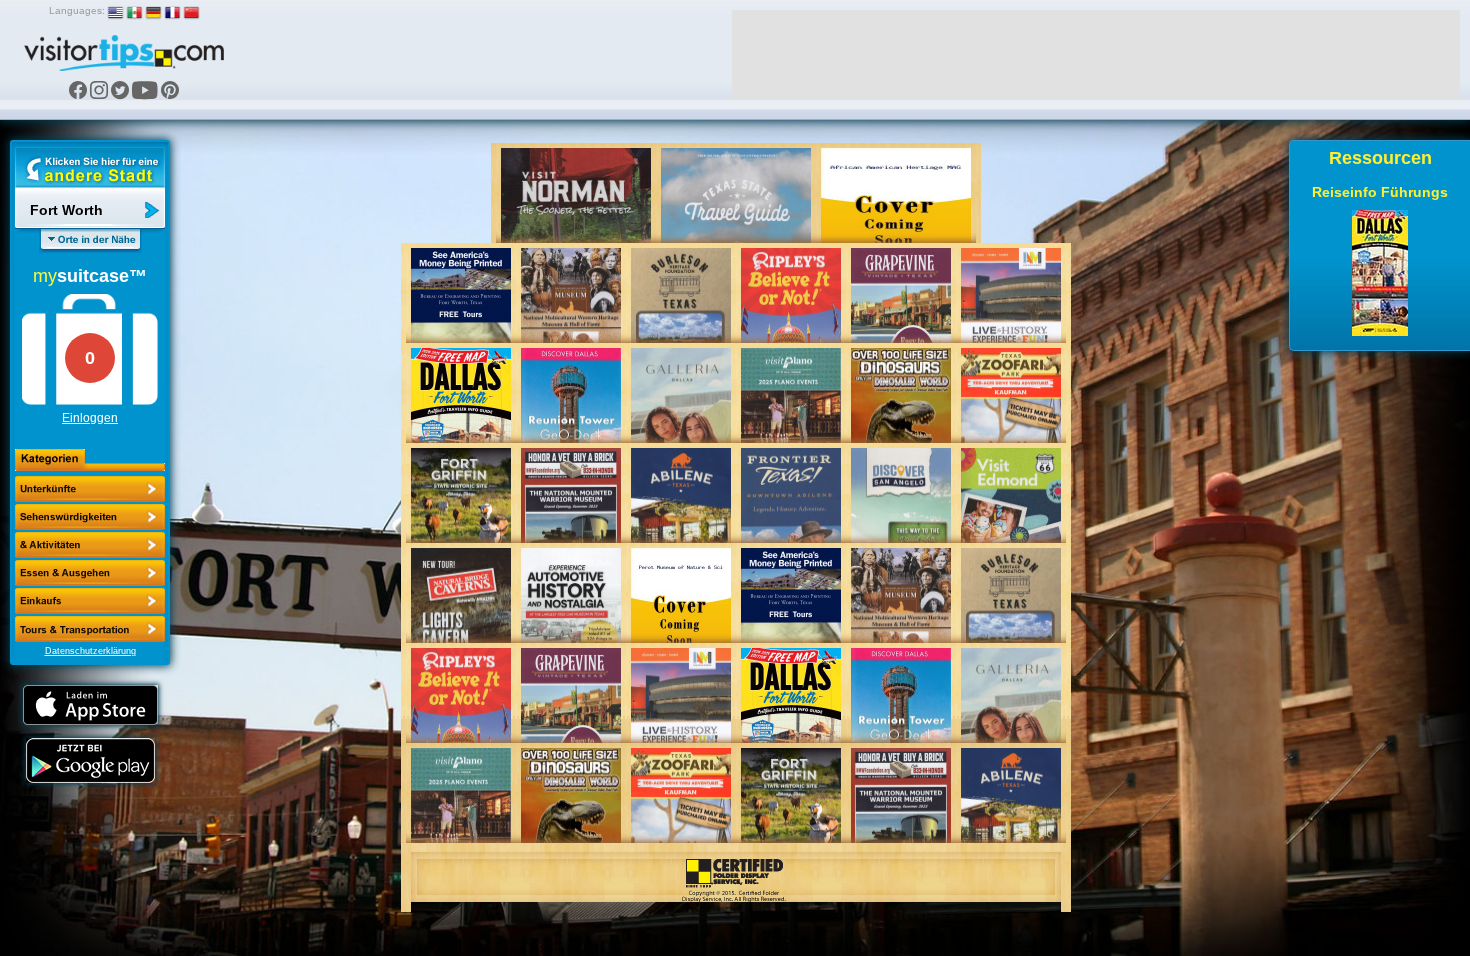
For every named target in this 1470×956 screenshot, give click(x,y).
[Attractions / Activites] (90, 517)
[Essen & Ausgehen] (90, 545)
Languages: (77, 10)
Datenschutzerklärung (90, 651)
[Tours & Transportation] (90, 601)
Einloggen (90, 418)
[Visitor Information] (90, 629)
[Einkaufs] (90, 573)
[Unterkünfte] (90, 489)
